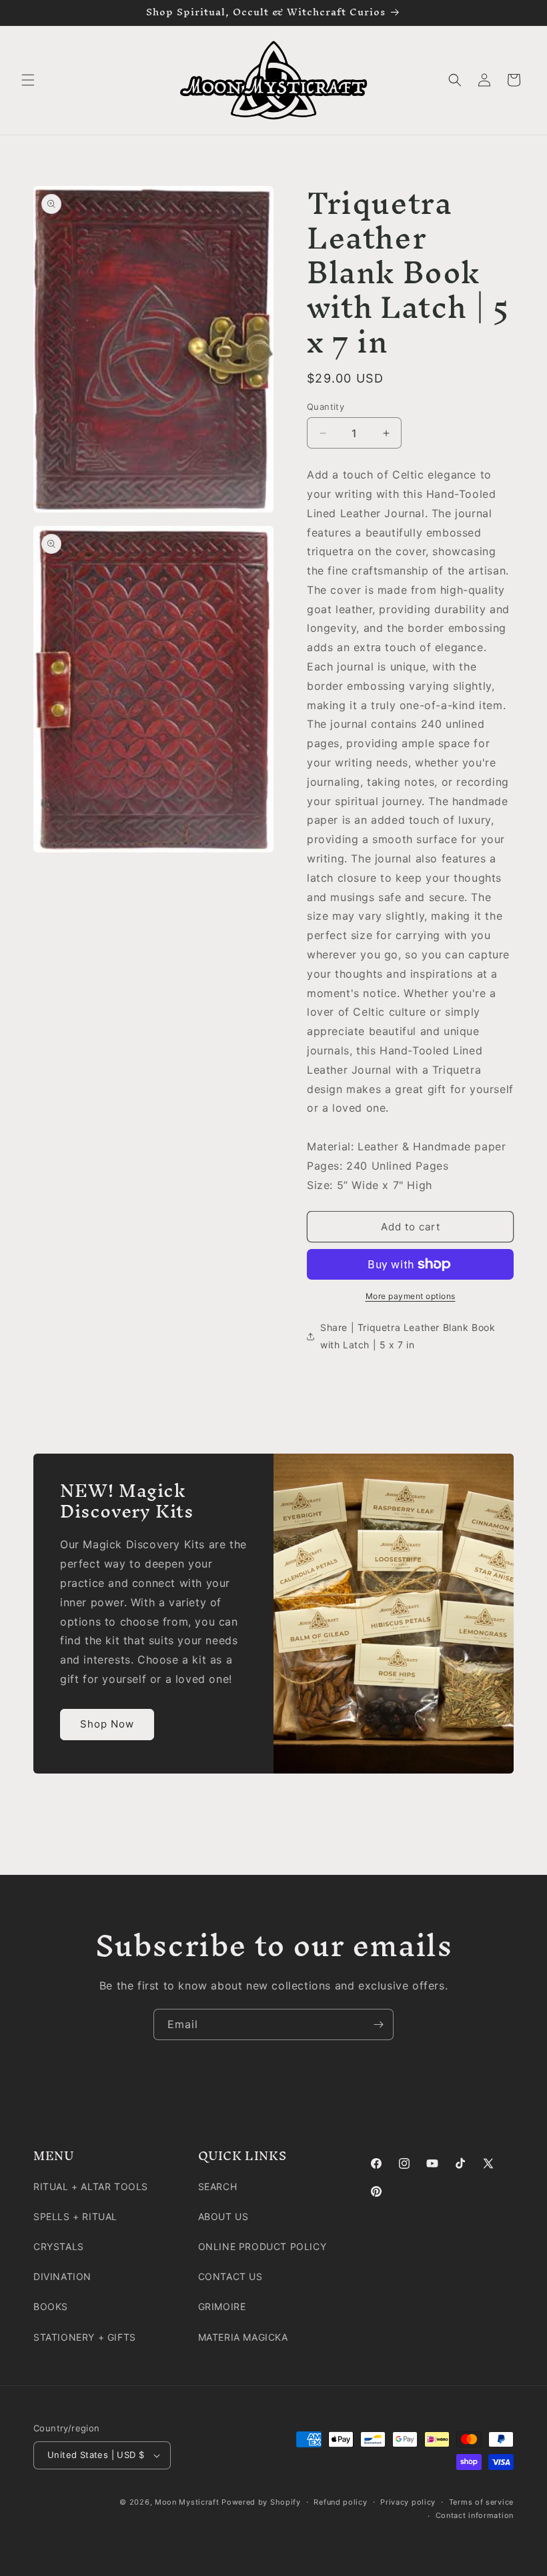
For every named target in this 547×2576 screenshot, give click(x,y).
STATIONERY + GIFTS (85, 2337)
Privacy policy (408, 2502)
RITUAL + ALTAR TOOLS (91, 2186)
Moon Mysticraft (187, 2502)
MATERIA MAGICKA (243, 2337)
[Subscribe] (378, 2024)
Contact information (475, 2515)
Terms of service (481, 2502)
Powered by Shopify (261, 2502)
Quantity (326, 407)
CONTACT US (230, 2276)
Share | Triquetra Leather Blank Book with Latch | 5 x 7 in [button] (408, 1336)
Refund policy (340, 2502)
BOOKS (51, 2306)
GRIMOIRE (222, 2306)
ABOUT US (223, 2216)
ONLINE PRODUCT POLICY (262, 2246)
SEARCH (218, 2186)
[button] (28, 80)
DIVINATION (62, 2276)
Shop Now (107, 1724)
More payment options (411, 1296)
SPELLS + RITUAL (75, 2216)
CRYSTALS (59, 2246)
